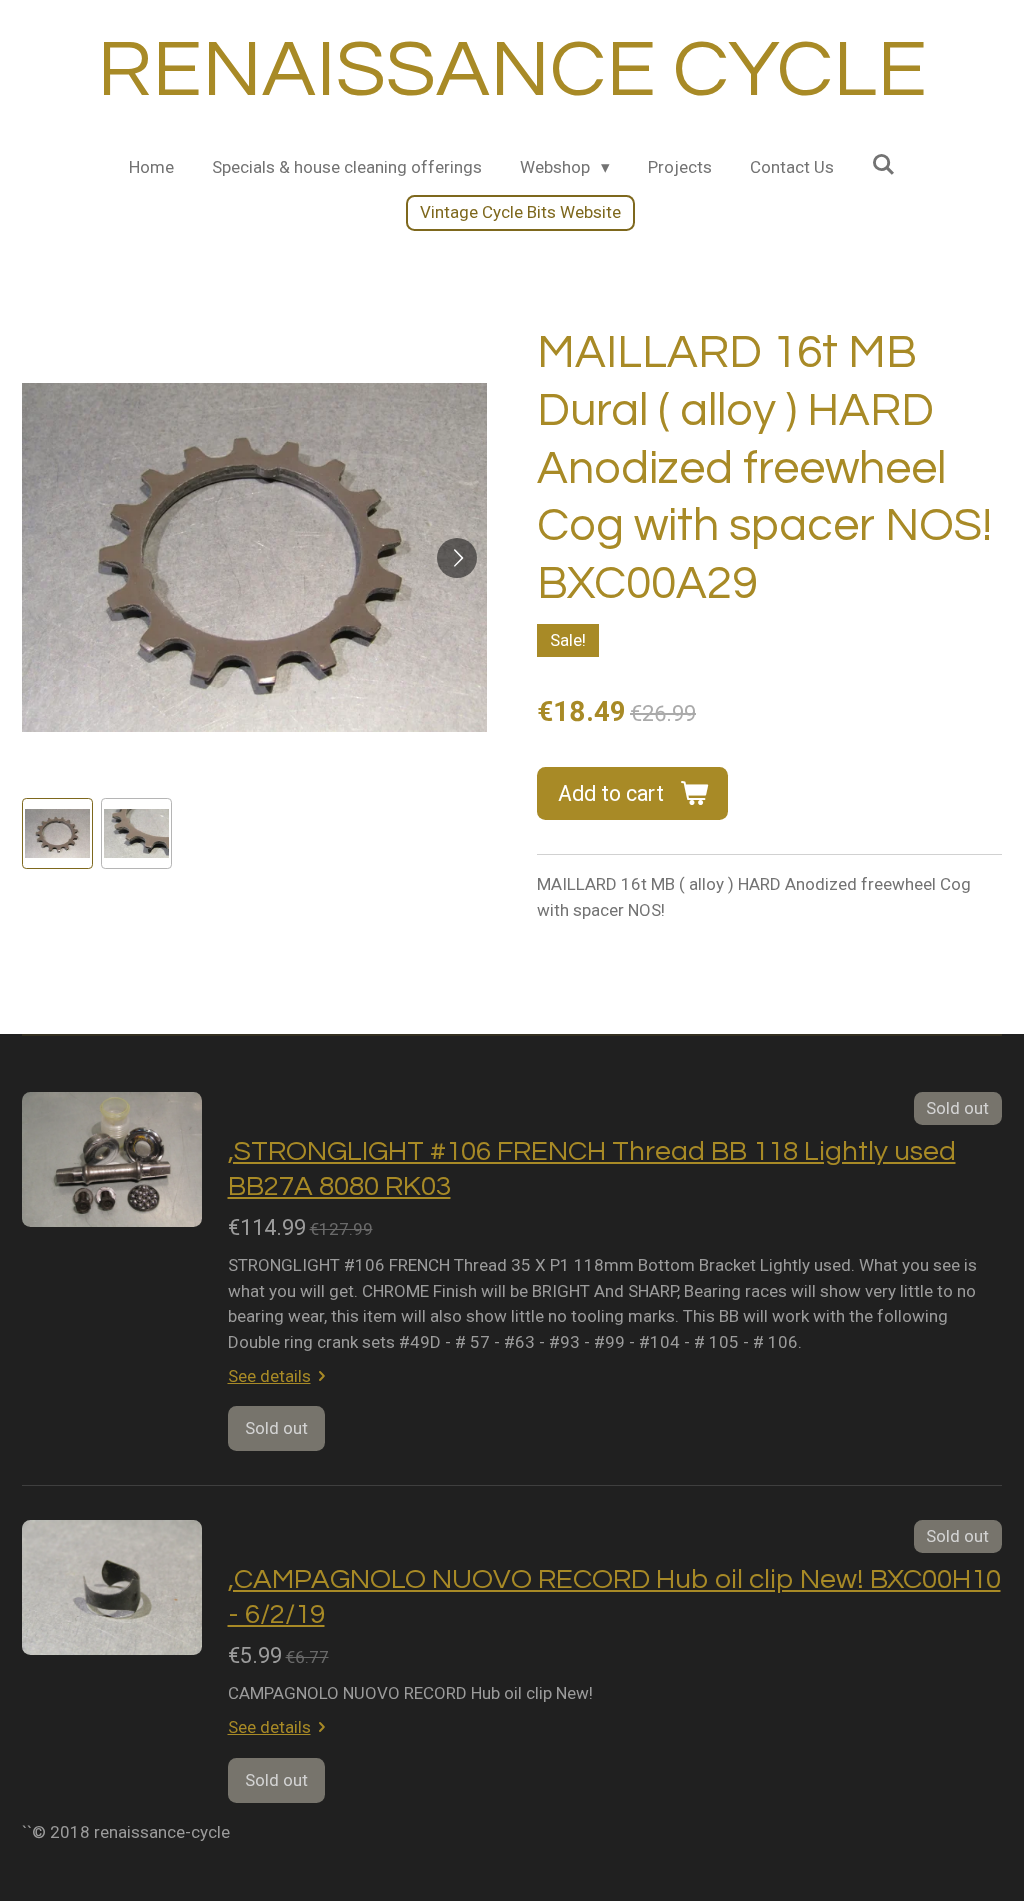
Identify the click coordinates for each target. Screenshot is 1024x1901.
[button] (57, 833)
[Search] (884, 165)
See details (269, 1376)
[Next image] (457, 558)
